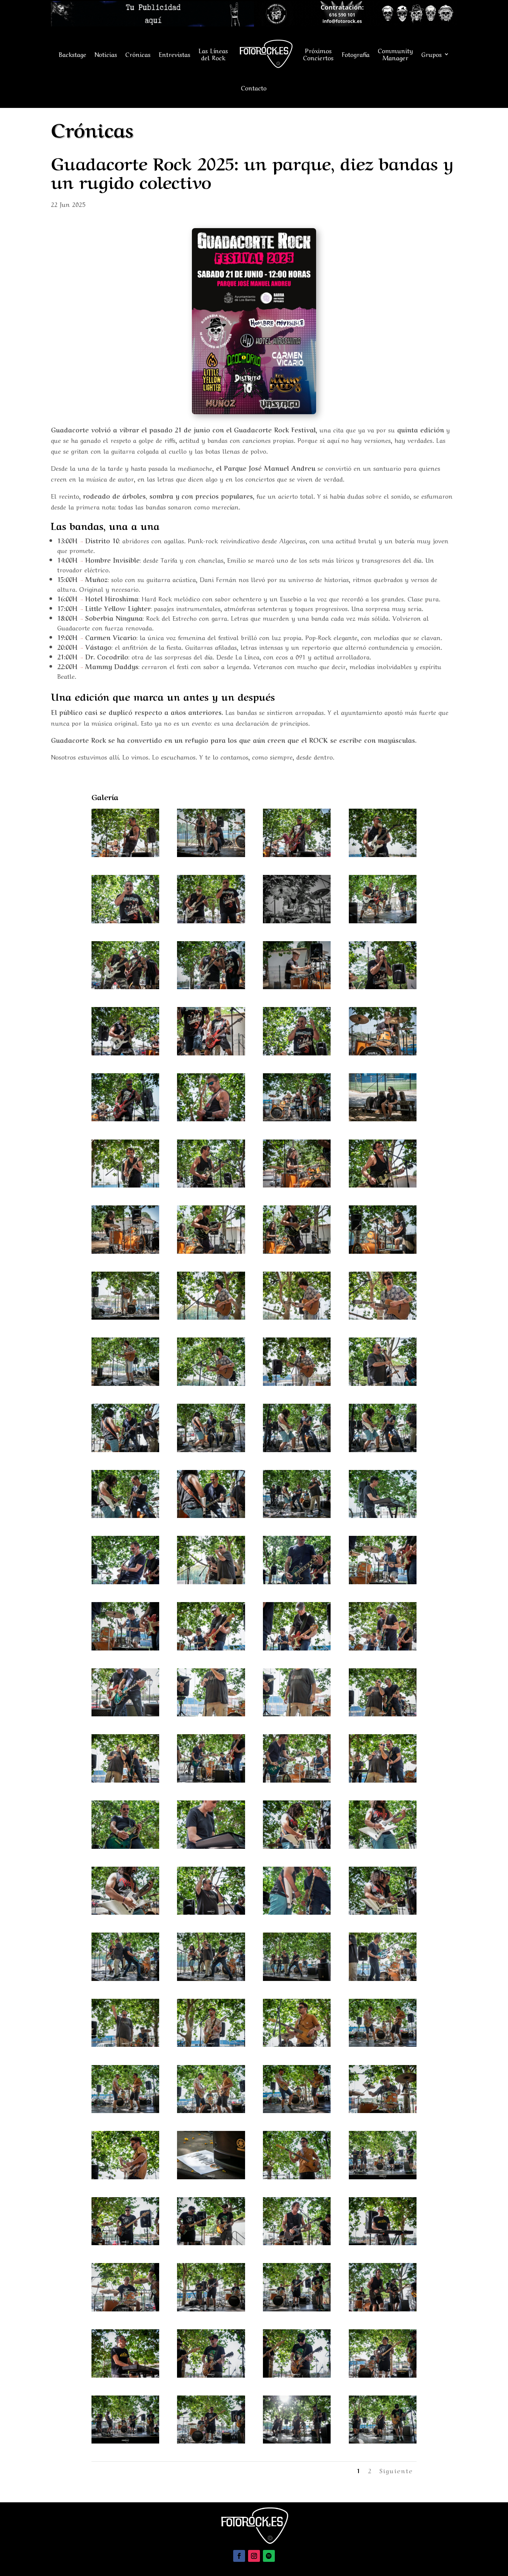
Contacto (254, 87)
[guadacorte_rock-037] (211, 1383)
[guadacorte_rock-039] (383, 1383)
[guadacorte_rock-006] (211, 920)
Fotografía (356, 54)
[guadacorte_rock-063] (383, 1779)
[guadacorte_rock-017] (125, 1118)
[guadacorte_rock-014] (211, 1052)
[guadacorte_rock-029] (383, 1251)
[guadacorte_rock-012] (383, 986)
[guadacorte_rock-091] (297, 2242)
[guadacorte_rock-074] (297, 1978)
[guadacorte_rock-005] (125, 920)
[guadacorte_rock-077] (211, 2044)
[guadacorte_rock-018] (211, 1118)
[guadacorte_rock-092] (383, 2242)
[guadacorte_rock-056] (125, 1713)
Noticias (106, 54)
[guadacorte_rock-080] (125, 2110)
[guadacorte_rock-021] (125, 1184)
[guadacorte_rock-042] (297, 1449)
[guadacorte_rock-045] (211, 1515)
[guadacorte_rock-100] (383, 2374)
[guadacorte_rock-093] (125, 2308)
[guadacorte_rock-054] (297, 1647)
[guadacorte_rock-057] (211, 1713)
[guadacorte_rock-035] (383, 1316)
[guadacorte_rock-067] (383, 1846)
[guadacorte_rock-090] (211, 2242)
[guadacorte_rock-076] (125, 2044)
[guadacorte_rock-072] (125, 1978)
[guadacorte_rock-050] (297, 1581)
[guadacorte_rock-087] (297, 2176)
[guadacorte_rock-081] (211, 2110)
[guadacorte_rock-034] (297, 1316)
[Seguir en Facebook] (239, 2556)
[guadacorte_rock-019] (297, 1118)
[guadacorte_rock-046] (297, 1515)
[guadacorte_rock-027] (211, 1251)
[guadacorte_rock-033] (211, 1316)
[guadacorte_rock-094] (211, 2308)
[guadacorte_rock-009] (125, 986)
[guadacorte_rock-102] (211, 2440)
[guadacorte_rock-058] (297, 1713)
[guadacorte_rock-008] (383, 920)
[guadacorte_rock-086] (211, 2176)
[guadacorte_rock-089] (125, 2242)
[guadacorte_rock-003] (297, 854)
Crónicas (138, 54)
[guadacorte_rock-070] (297, 1912)
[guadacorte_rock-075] (383, 1978)
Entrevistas (175, 54)
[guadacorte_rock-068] (125, 1912)
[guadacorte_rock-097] (125, 2374)
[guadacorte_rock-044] (125, 1515)
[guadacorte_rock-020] (383, 1118)
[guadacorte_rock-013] (125, 1052)
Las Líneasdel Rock (213, 54)
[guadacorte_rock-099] (297, 2374)
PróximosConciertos (318, 54)
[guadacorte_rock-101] (125, 2440)
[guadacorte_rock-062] (297, 1779)
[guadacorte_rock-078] (297, 2044)
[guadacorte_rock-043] (383, 1449)
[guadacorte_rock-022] (211, 1184)
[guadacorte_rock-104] (383, 2440)
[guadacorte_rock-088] (383, 2176)
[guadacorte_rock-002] (211, 854)
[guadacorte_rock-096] (383, 2308)
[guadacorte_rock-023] (297, 1184)
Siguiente (396, 2470)
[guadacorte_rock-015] (297, 1052)
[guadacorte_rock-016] (383, 1052)
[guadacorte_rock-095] (297, 2308)
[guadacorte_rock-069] (211, 1912)
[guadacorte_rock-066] (297, 1846)
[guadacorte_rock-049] (211, 1581)
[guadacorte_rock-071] (383, 1912)
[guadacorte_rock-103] (297, 2440)
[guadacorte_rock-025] (125, 1251)
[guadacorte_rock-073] (211, 1978)
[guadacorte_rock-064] (125, 1846)
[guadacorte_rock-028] (297, 1251)
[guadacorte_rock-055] (383, 1647)
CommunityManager (396, 54)
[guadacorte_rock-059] (383, 1713)
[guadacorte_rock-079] (383, 2044)
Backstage (73, 54)
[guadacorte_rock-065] (211, 1846)
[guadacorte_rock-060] (125, 1779)
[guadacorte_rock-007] (297, 920)
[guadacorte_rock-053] (211, 1647)
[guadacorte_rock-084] (125, 2176)
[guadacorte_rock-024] (383, 1184)
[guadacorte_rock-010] (211, 986)
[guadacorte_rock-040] (125, 1449)
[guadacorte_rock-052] (125, 1647)
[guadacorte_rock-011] (297, 986)
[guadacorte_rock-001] (125, 854)
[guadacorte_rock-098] (211, 2374)
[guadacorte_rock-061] (211, 1779)
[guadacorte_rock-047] (383, 1515)
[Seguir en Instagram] (254, 2556)
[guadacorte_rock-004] (383, 854)
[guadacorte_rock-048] (125, 1581)
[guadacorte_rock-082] (297, 2110)
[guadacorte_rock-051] (383, 1581)
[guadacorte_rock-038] (297, 1383)
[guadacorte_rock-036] (125, 1383)
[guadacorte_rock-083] (383, 2110)
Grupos (432, 54)
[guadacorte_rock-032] (125, 1316)
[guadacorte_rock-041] (211, 1449)
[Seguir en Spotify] (269, 2556)
